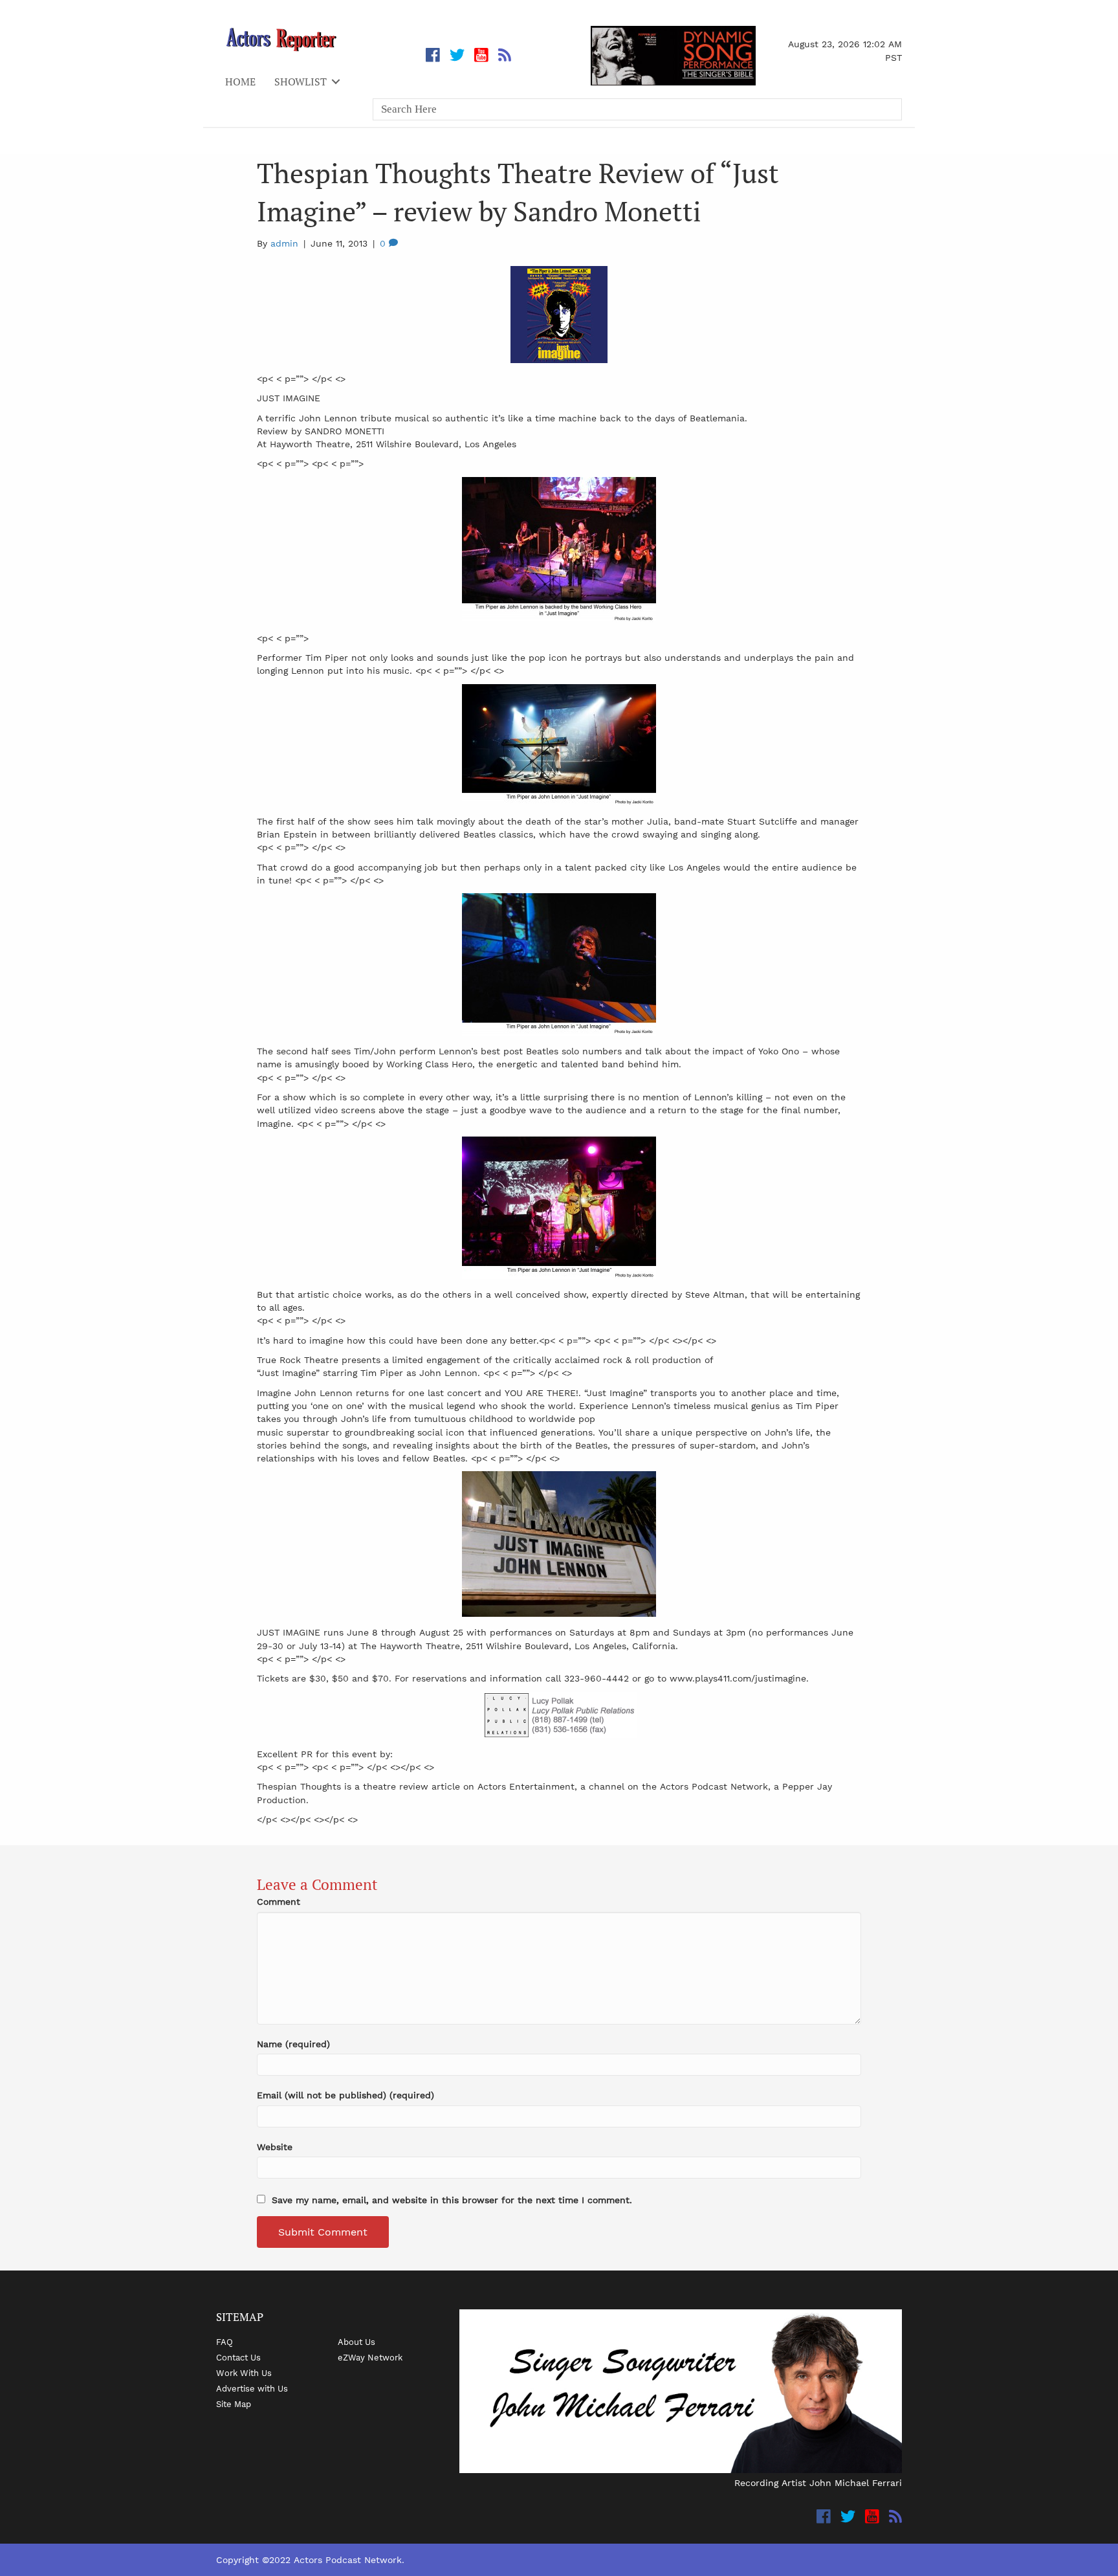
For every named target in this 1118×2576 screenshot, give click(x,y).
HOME (240, 82)
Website (275, 2147)
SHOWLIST (301, 82)
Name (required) (293, 2044)
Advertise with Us (252, 2388)
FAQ (225, 2342)
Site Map (234, 2404)
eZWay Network (370, 2357)
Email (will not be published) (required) (345, 2095)
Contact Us (238, 2357)
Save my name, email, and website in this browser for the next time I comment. (452, 2200)
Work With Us (244, 2373)
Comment (279, 1902)
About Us (356, 2342)
